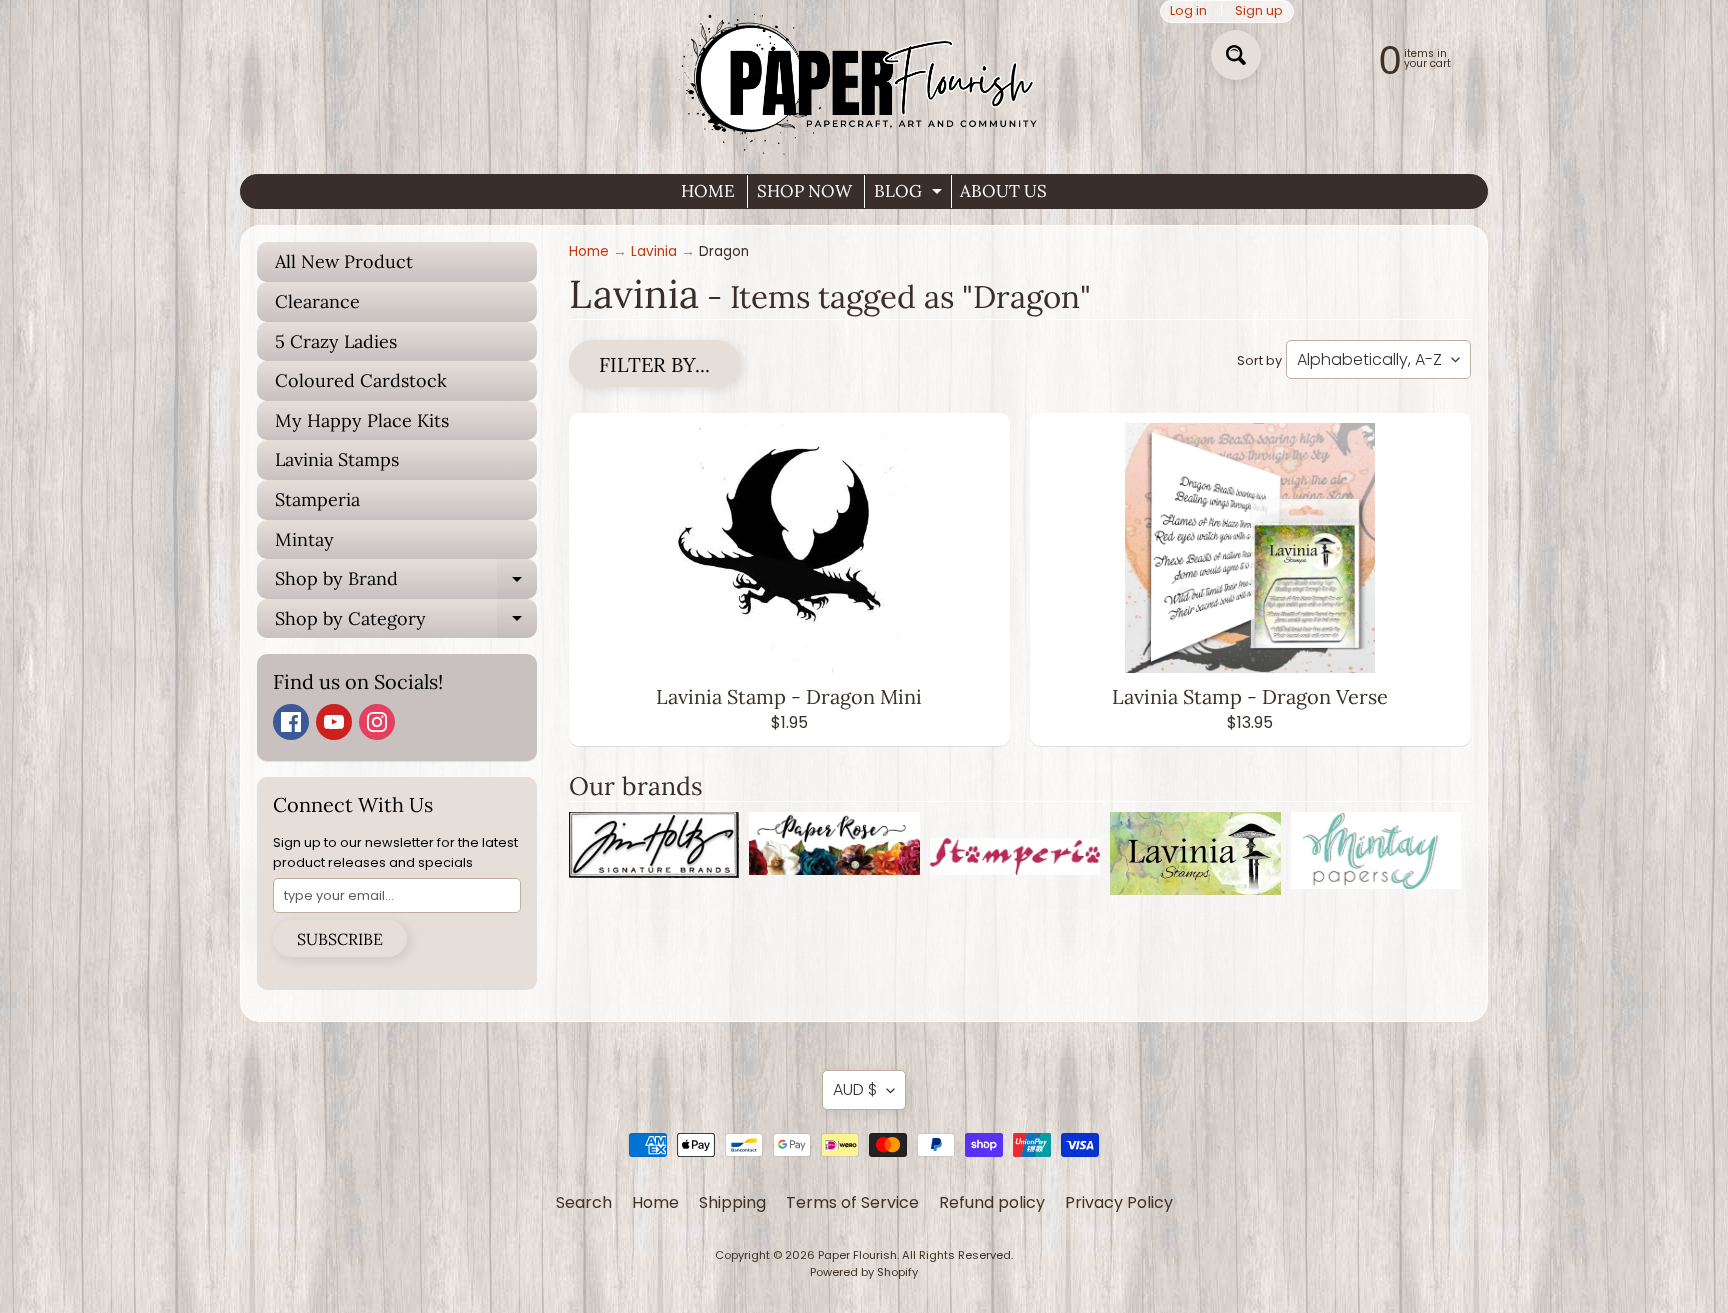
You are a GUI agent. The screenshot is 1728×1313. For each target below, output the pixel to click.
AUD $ (855, 1089)
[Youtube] (334, 722)
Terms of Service (852, 1202)
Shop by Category (406, 623)
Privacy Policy (1119, 1202)
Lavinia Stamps (337, 459)
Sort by (1259, 360)
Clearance (317, 301)
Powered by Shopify (864, 1272)
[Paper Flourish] (864, 79)
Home (589, 251)
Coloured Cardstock (361, 380)
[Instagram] (377, 722)
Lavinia (654, 251)
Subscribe (340, 939)
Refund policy (992, 1202)
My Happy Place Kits (362, 420)
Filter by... (654, 364)
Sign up (1259, 11)
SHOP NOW (804, 191)
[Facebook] (291, 722)
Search (584, 1202)
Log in (1188, 11)
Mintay (304, 539)
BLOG (910, 194)
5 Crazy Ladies (336, 341)
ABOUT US (1003, 191)
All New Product (344, 261)
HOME (708, 191)
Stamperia (317, 499)
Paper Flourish (857, 1255)
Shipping (732, 1202)
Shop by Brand (406, 583)
